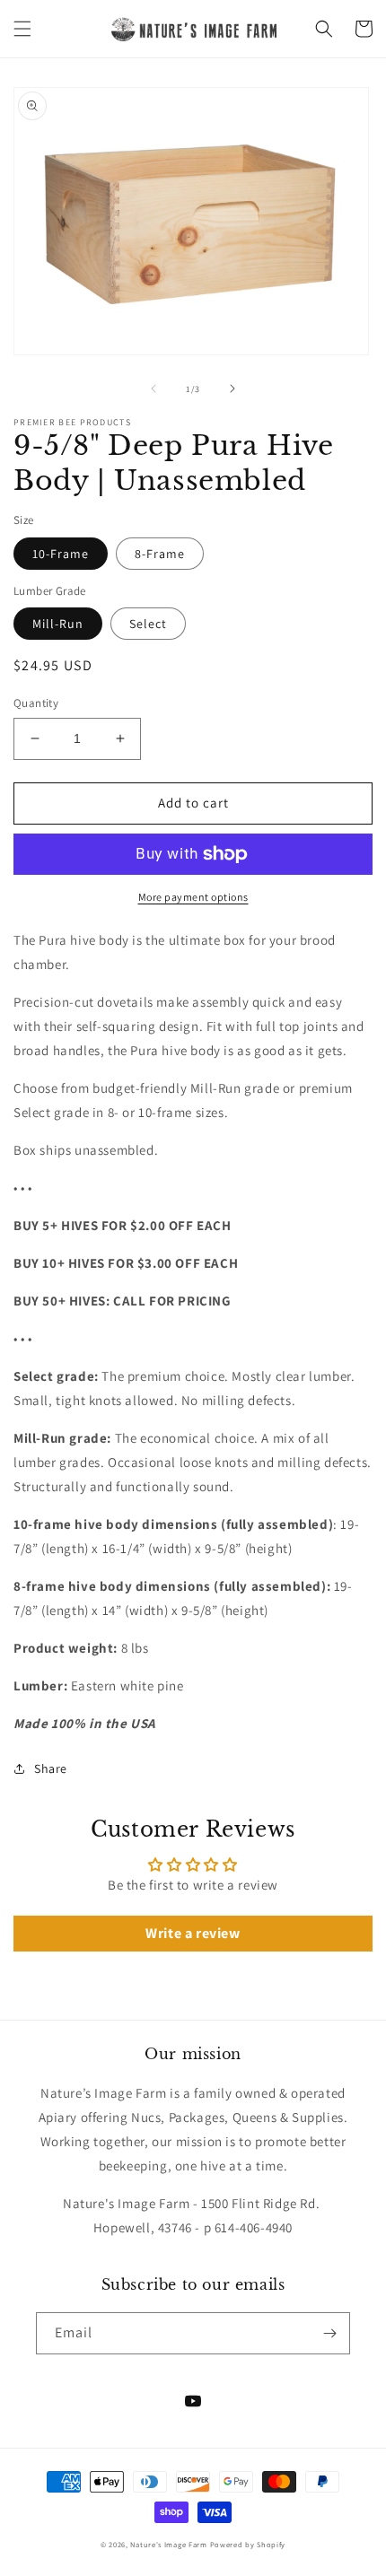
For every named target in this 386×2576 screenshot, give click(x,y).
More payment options (193, 897)
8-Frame (160, 554)
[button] (22, 29)
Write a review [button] (193, 1933)
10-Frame (61, 554)
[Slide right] (232, 389)
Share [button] (51, 1768)
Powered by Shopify (248, 2544)
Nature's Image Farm (168, 2544)
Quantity (36, 703)
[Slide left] (154, 389)
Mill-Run (58, 624)
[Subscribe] (329, 2333)
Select (148, 624)
